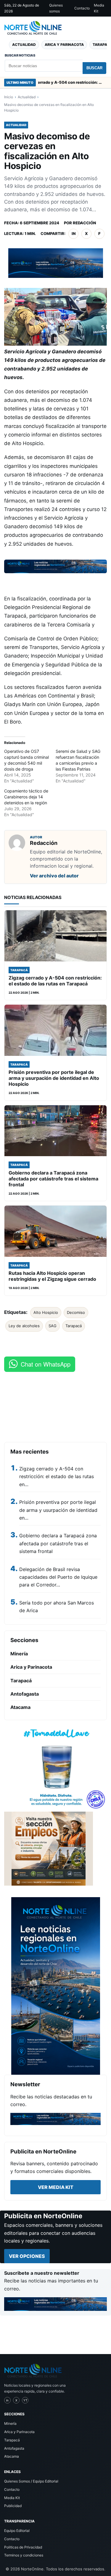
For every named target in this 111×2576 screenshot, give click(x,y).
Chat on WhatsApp (46, 1364)
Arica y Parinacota (64, 45)
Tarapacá (74, 1326)
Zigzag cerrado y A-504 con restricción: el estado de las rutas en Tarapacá (50, 82)
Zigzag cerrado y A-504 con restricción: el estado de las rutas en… (57, 1477)
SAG (53, 1326)
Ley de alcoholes (24, 1326)
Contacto (82, 8)
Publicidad (13, 2506)
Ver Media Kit (56, 2187)
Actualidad (24, 45)
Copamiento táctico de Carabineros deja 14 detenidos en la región (26, 797)
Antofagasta (25, 1694)
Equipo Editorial (17, 2531)
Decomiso (76, 1312)
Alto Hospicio (46, 1312)
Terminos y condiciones (24, 2555)
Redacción (84, 223)
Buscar (94, 68)
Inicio (9, 97)
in (74, 233)
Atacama (20, 1707)
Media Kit (99, 8)
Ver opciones (27, 2256)
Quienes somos (56, 8)
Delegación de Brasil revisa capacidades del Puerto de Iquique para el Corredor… (58, 1577)
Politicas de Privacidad (23, 2547)
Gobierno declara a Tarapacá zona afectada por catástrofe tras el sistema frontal (58, 1543)
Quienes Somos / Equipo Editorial (31, 2481)
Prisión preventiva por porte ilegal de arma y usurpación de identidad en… (58, 1510)
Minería (19, 1654)
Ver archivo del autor (54, 876)
